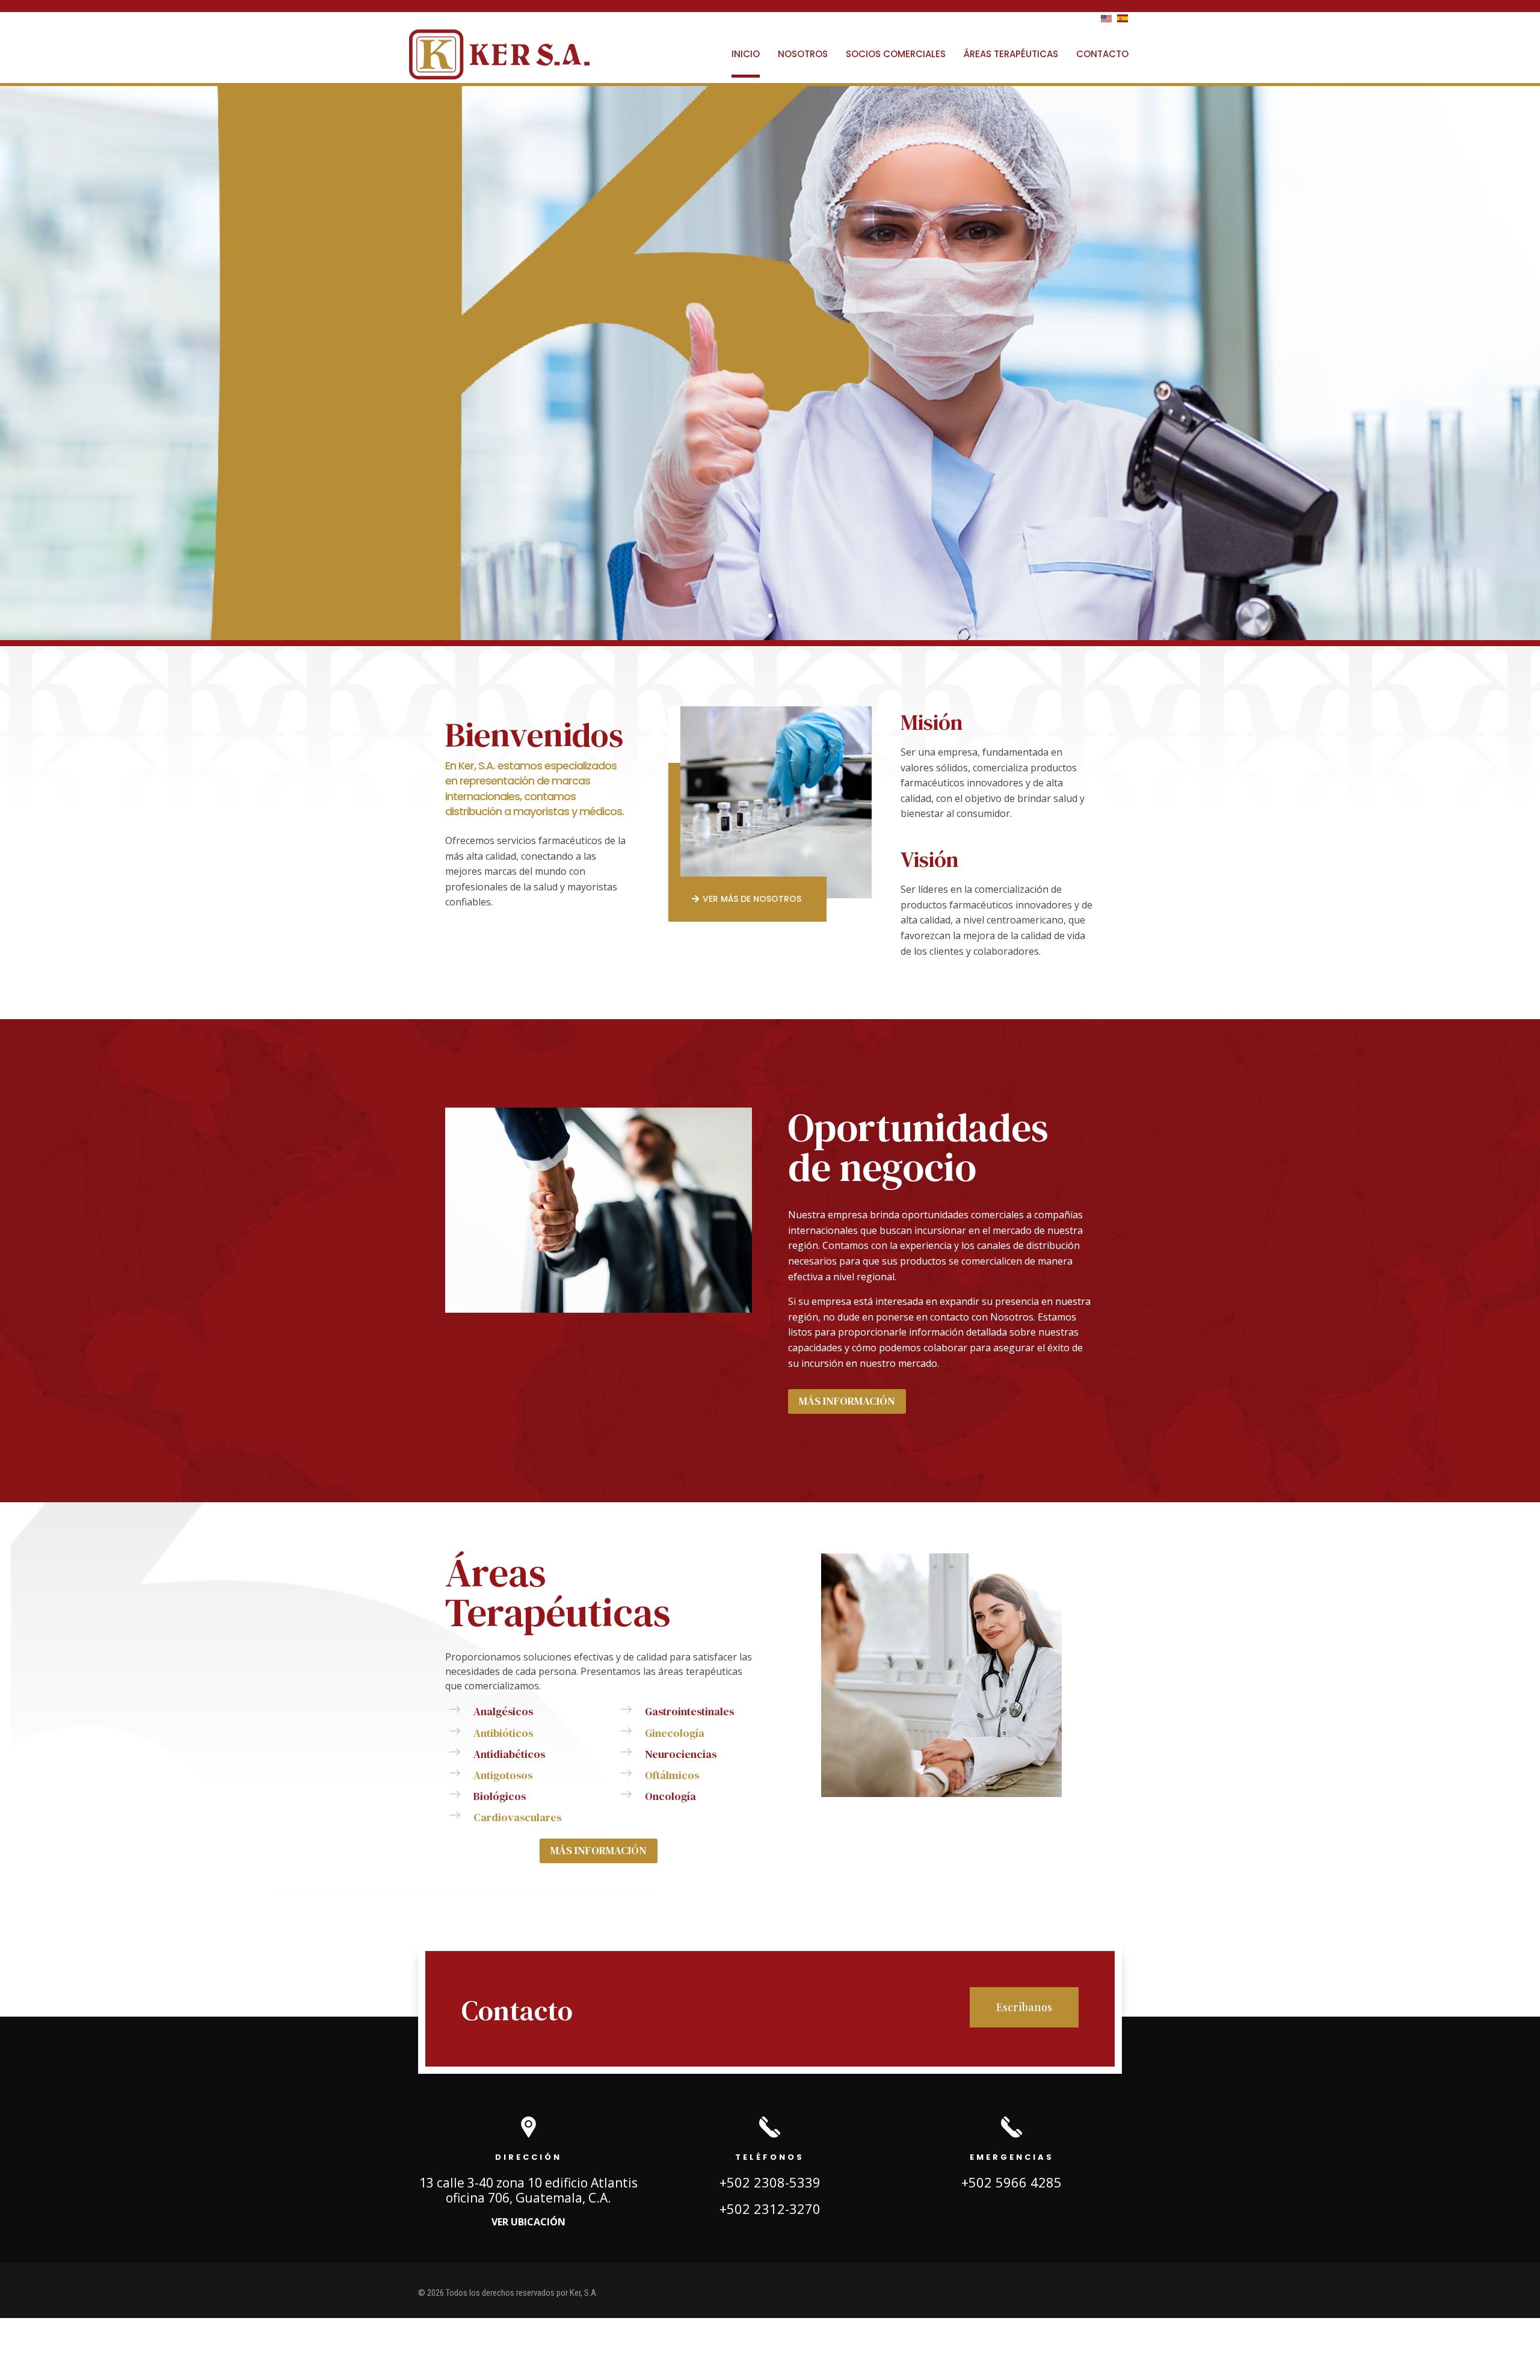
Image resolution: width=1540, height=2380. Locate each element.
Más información (847, 1401)
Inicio (746, 54)
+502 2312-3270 (770, 2209)
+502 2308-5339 (770, 2182)
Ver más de (752, 899)
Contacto (1102, 54)
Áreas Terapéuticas (1011, 54)
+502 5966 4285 (1012, 2182)
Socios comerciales (896, 54)
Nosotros (803, 54)
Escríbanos (1024, 2007)
